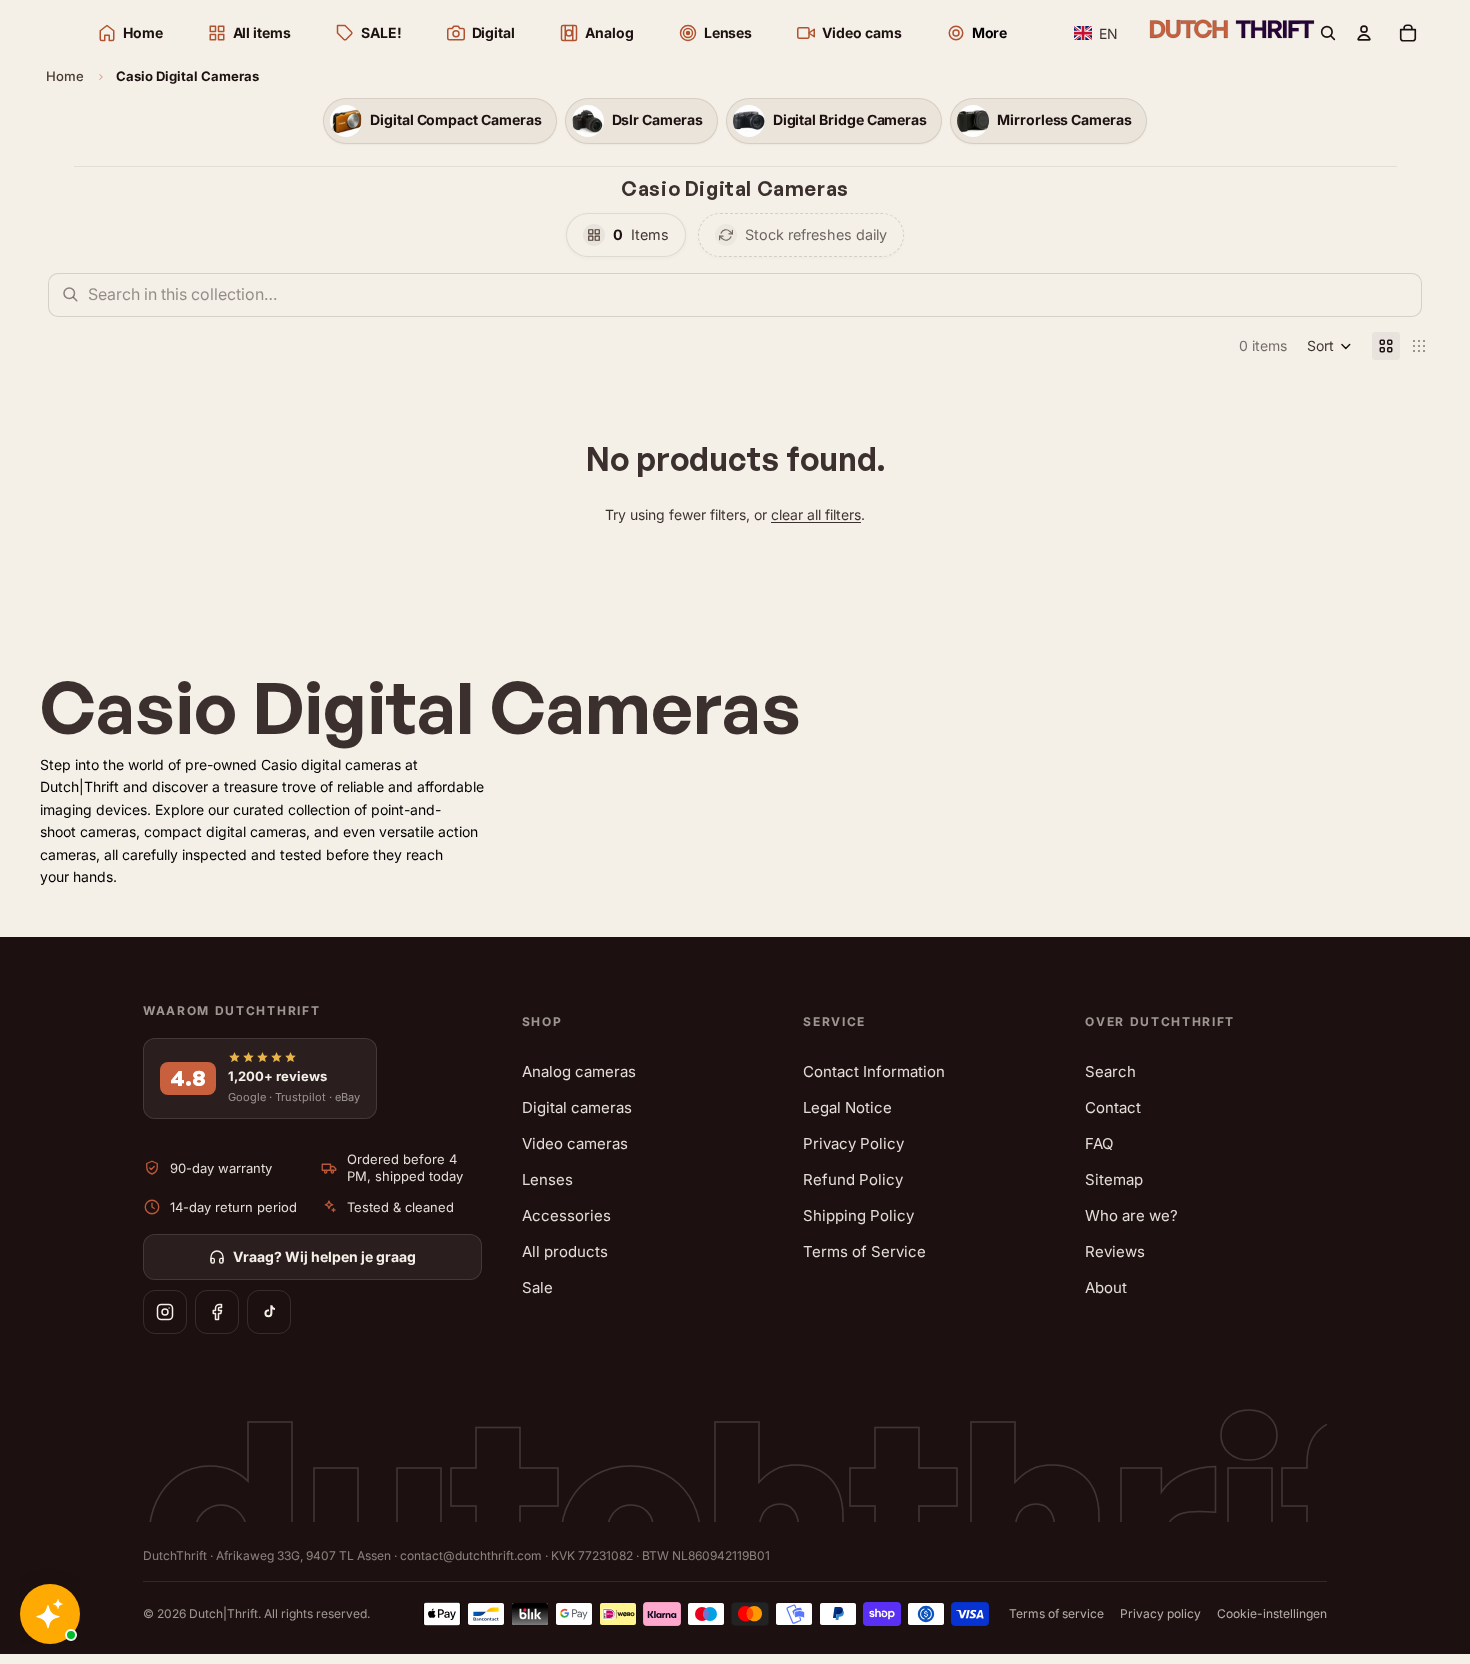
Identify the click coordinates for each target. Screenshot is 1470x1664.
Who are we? (1131, 1215)
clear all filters (816, 514)
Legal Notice (847, 1107)
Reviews (1115, 1251)
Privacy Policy (853, 1143)
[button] (1096, 33)
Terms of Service (864, 1251)
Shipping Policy (858, 1215)
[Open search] (1328, 33)
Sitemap (1114, 1179)
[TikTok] (269, 1312)
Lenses (547, 1179)
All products (565, 1251)
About (1106, 1287)
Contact (1113, 1107)
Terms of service (1056, 1613)
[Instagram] (165, 1312)
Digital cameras (577, 1107)
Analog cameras (579, 1071)
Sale (537, 1287)
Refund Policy (853, 1179)
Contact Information (874, 1071)
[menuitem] (977, 33)
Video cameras (575, 1143)
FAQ (1099, 1143)
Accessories (566, 1215)
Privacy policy (1160, 1613)
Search (1110, 1071)
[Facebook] (217, 1312)
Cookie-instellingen (1272, 1613)
